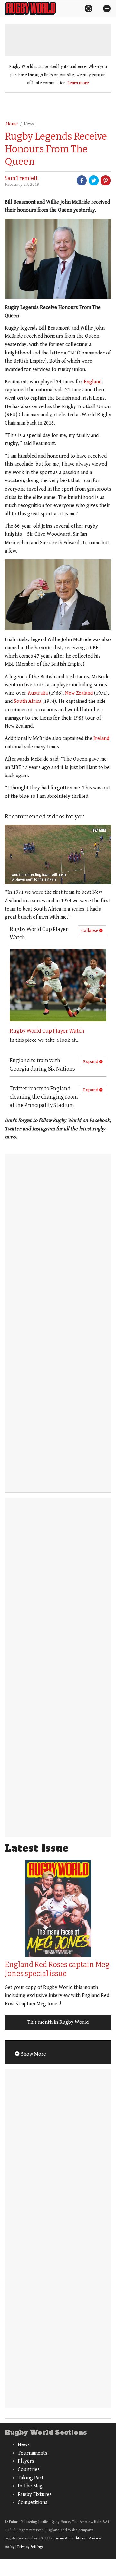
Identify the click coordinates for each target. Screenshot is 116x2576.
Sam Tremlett (21, 178)
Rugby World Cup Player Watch (47, 1031)
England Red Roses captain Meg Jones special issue (57, 1969)
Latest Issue (37, 1848)
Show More (33, 2054)
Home (12, 124)
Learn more (78, 83)
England (93, 382)
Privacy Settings (30, 2547)
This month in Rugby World (58, 2022)
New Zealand (79, 693)
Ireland (101, 739)
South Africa (28, 701)
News (29, 124)
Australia (38, 693)
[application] (58, 855)
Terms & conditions (70, 2538)
